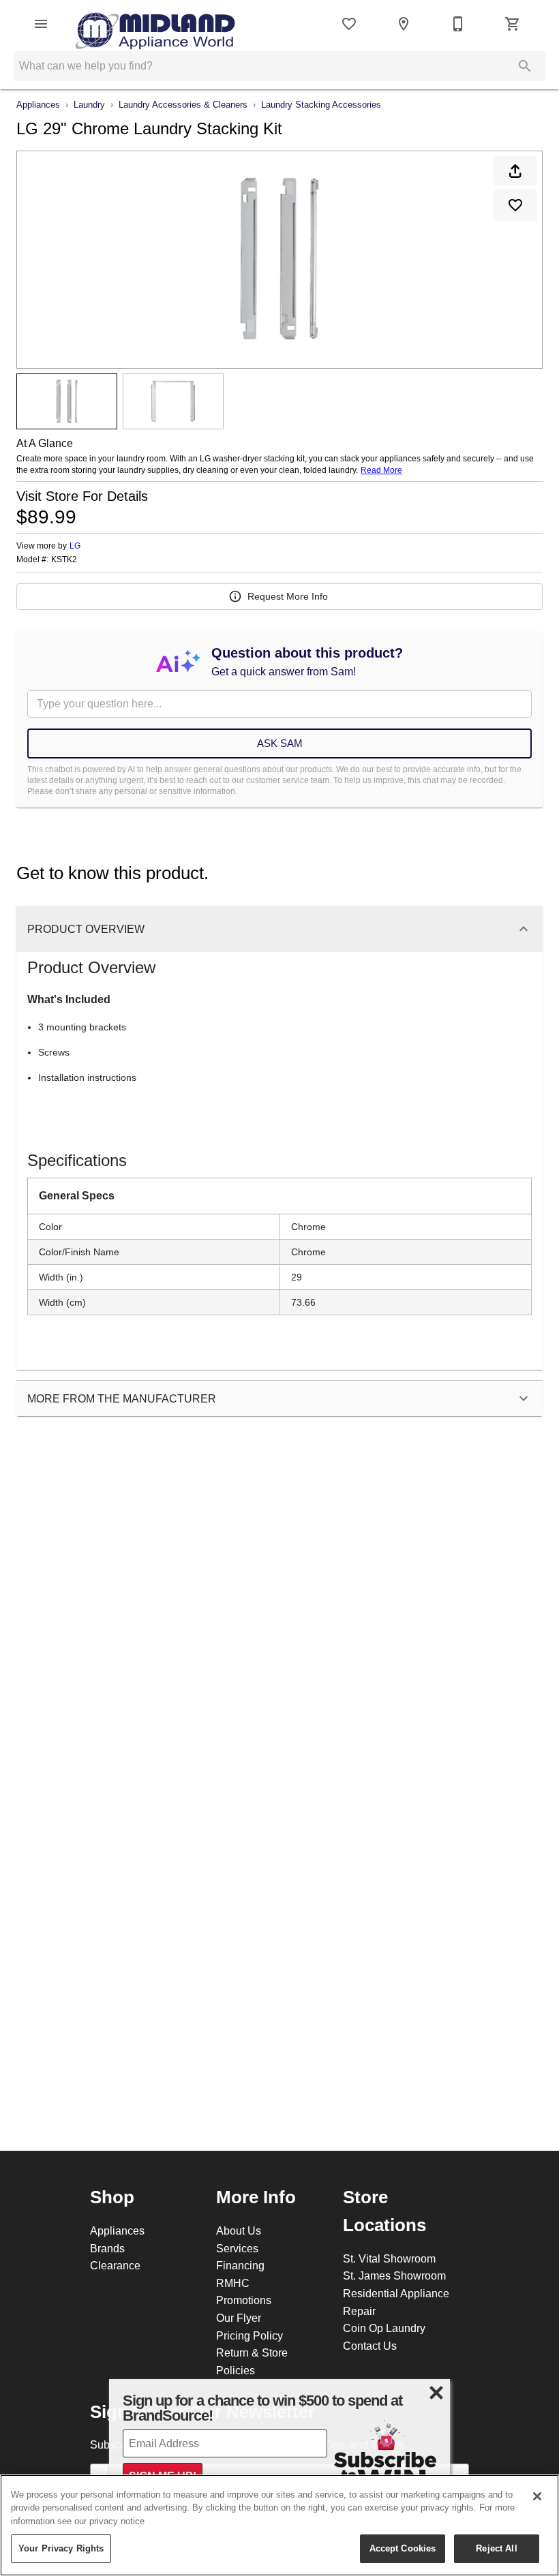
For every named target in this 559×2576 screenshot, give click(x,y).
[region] (279, 2525)
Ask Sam (280, 743)
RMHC (233, 2283)
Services (237, 2248)
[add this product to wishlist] (515, 205)
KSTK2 (64, 559)
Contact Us (370, 2346)
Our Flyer (239, 2318)
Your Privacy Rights (61, 2548)
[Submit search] (525, 66)
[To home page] (155, 24)
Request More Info (288, 596)
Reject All (496, 2548)
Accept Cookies (403, 2548)
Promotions (244, 2300)
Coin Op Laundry (384, 2328)
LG (75, 546)
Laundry (89, 104)
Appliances (38, 104)
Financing (240, 2265)
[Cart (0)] (513, 24)
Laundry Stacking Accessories (321, 104)
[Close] (537, 2496)
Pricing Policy (250, 2335)
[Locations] (404, 24)
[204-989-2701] (458, 24)
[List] (349, 24)
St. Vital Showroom (389, 2258)
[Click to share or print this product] (515, 171)
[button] (41, 24)
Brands (107, 2248)
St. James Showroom (394, 2275)
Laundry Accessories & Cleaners (183, 104)
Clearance (115, 2265)
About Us (239, 2230)
